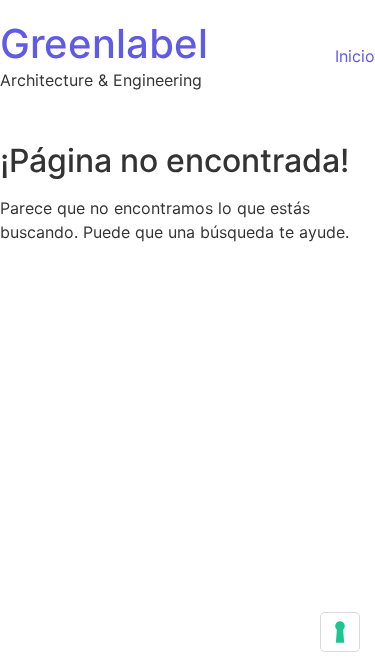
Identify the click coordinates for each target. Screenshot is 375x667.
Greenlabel (104, 43)
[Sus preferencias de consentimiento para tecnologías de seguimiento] (340, 632)
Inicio (355, 56)
